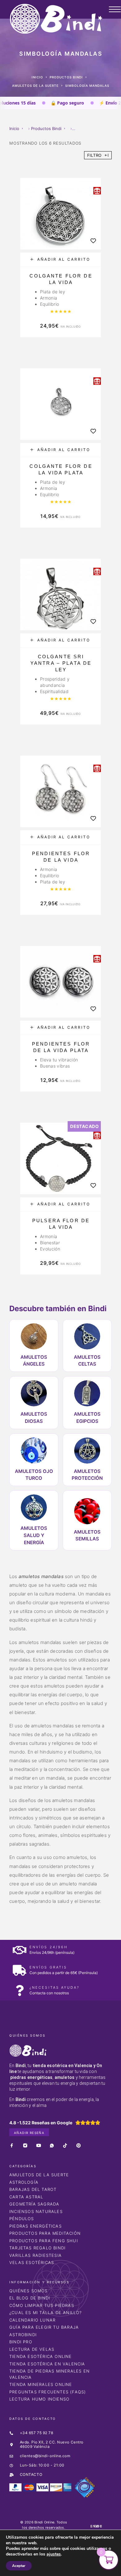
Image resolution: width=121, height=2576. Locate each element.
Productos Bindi (66, 77)
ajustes (54, 2554)
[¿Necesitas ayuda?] (19, 1990)
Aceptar (19, 2566)
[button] (60, 260)
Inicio (37, 77)
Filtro (95, 155)
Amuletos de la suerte (35, 86)
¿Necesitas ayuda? (54, 1987)
